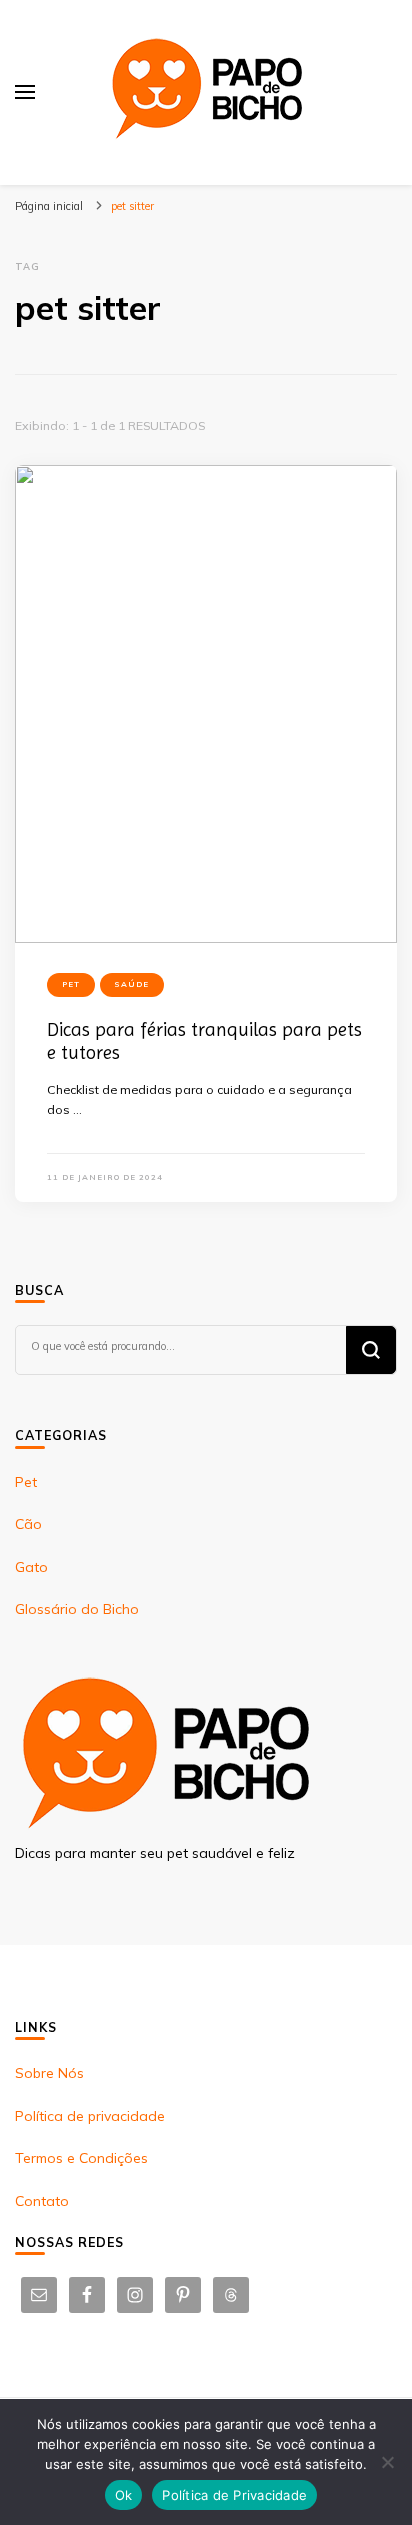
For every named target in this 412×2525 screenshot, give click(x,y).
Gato (31, 1567)
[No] (387, 2462)
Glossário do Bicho (77, 1609)
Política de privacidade (90, 2116)
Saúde (132, 984)
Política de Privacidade (234, 2495)
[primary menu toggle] (25, 92)
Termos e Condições (81, 2158)
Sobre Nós (49, 2073)
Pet (71, 984)
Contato (42, 2201)
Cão (28, 1524)
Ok (124, 2495)
